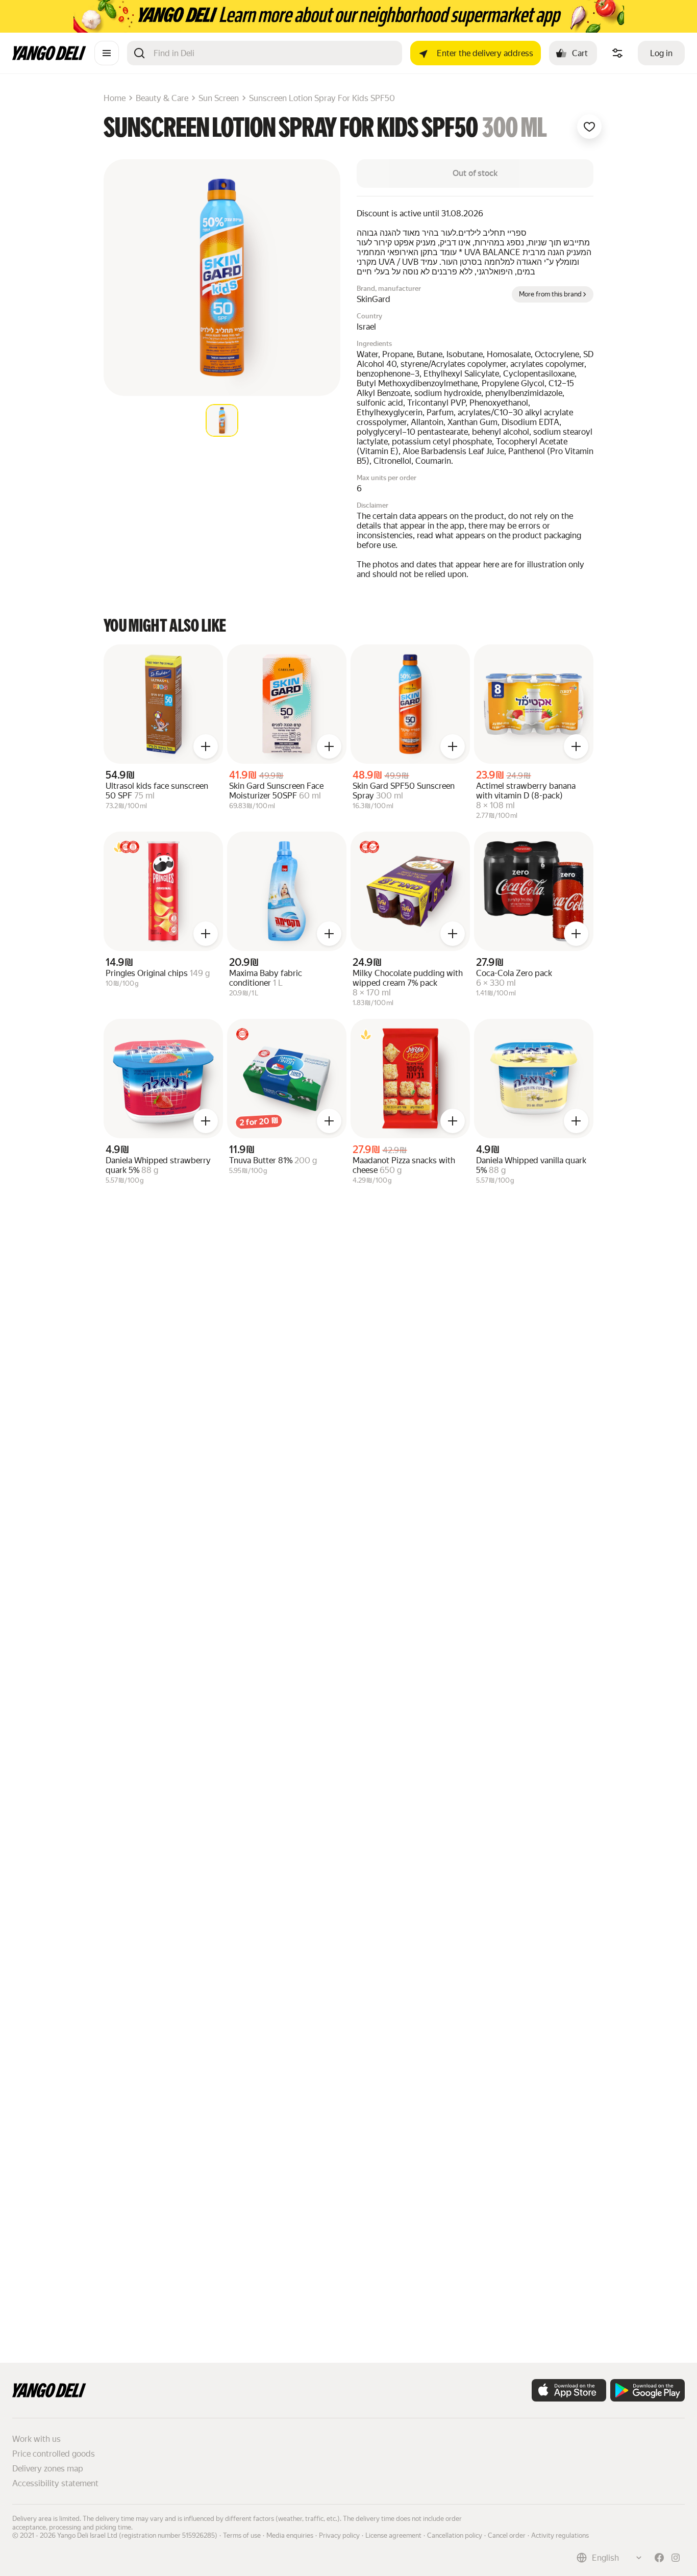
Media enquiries (290, 2535)
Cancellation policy (455, 2535)
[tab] (222, 420)
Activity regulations (560, 2535)
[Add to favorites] (589, 127)
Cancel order (507, 2535)
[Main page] (49, 57)
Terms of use (242, 2535)
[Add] (206, 746)
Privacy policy (339, 2535)
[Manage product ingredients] (617, 53)
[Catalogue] (107, 53)
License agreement (393, 2535)
